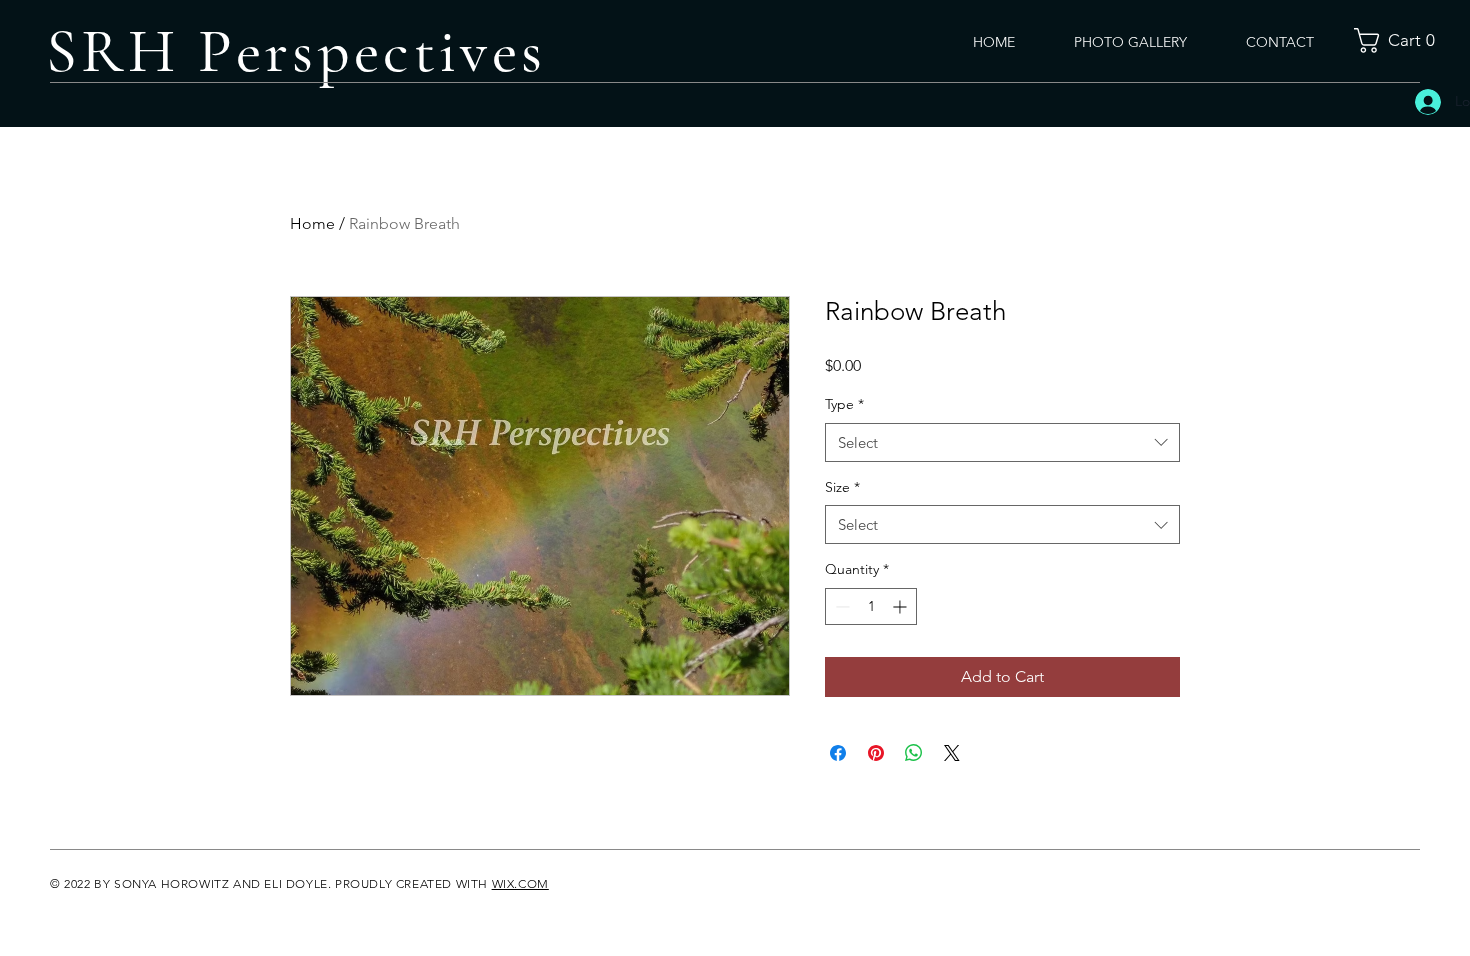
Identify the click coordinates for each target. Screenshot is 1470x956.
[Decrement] (840, 606)
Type (844, 404)
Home (312, 223)
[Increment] (901, 606)
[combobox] (1002, 442)
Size (842, 487)
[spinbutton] (871, 606)
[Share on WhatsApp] (914, 753)
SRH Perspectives (296, 51)
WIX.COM (520, 883)
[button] (1401, 40)
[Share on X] (952, 753)
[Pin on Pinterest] (876, 753)
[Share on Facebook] (838, 753)
